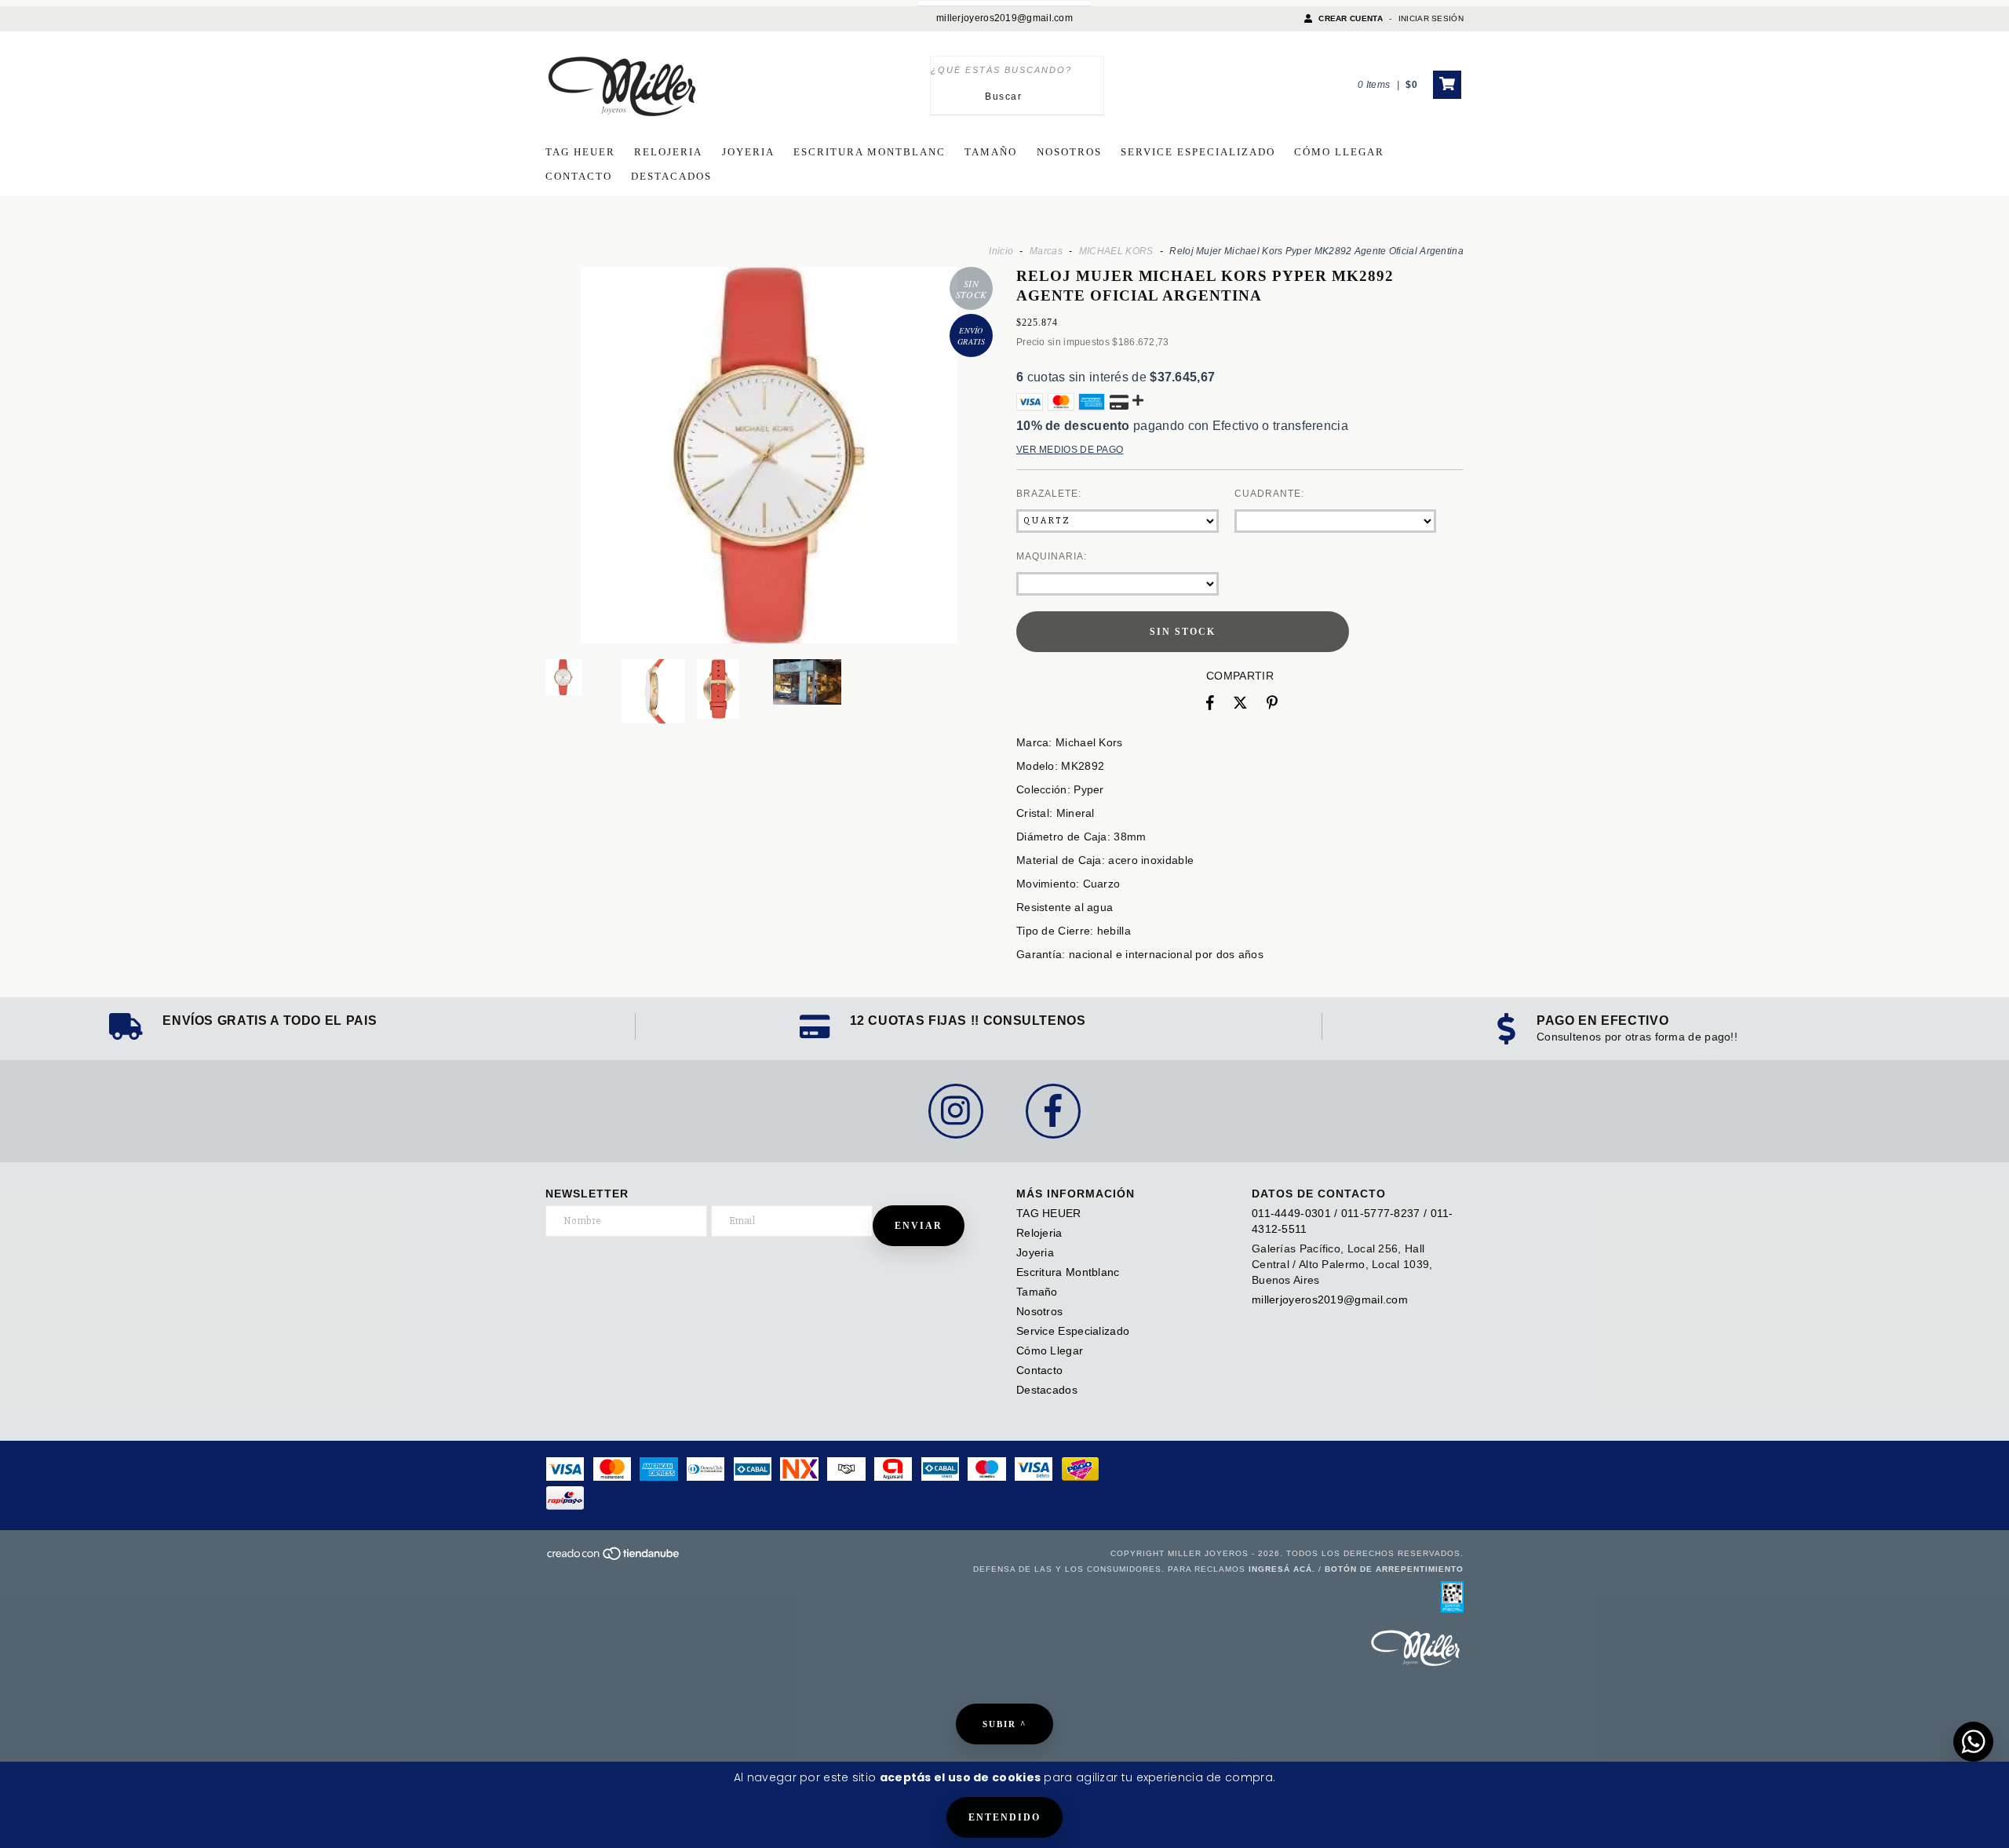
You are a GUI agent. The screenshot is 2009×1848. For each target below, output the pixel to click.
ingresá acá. (1282, 1569)
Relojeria (668, 152)
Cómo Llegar (1339, 152)
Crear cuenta (1351, 18)
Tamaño (991, 152)
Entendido (1004, 1817)
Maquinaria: (1052, 556)
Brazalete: (1049, 494)
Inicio (1001, 251)
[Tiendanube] (614, 1558)
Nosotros (1069, 152)
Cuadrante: (1269, 494)
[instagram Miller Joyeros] (956, 1111)
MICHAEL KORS (1116, 251)
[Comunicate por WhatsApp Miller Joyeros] (1973, 1742)
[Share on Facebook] (1210, 703)
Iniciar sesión (1431, 18)
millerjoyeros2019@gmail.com (1004, 18)
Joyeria (748, 152)
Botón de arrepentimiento (1394, 1569)
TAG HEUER (580, 152)
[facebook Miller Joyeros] (1053, 1111)
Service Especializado (1198, 152)
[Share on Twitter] (1240, 703)
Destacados (671, 176)
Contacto (579, 176)
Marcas (1046, 251)
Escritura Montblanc (870, 152)
